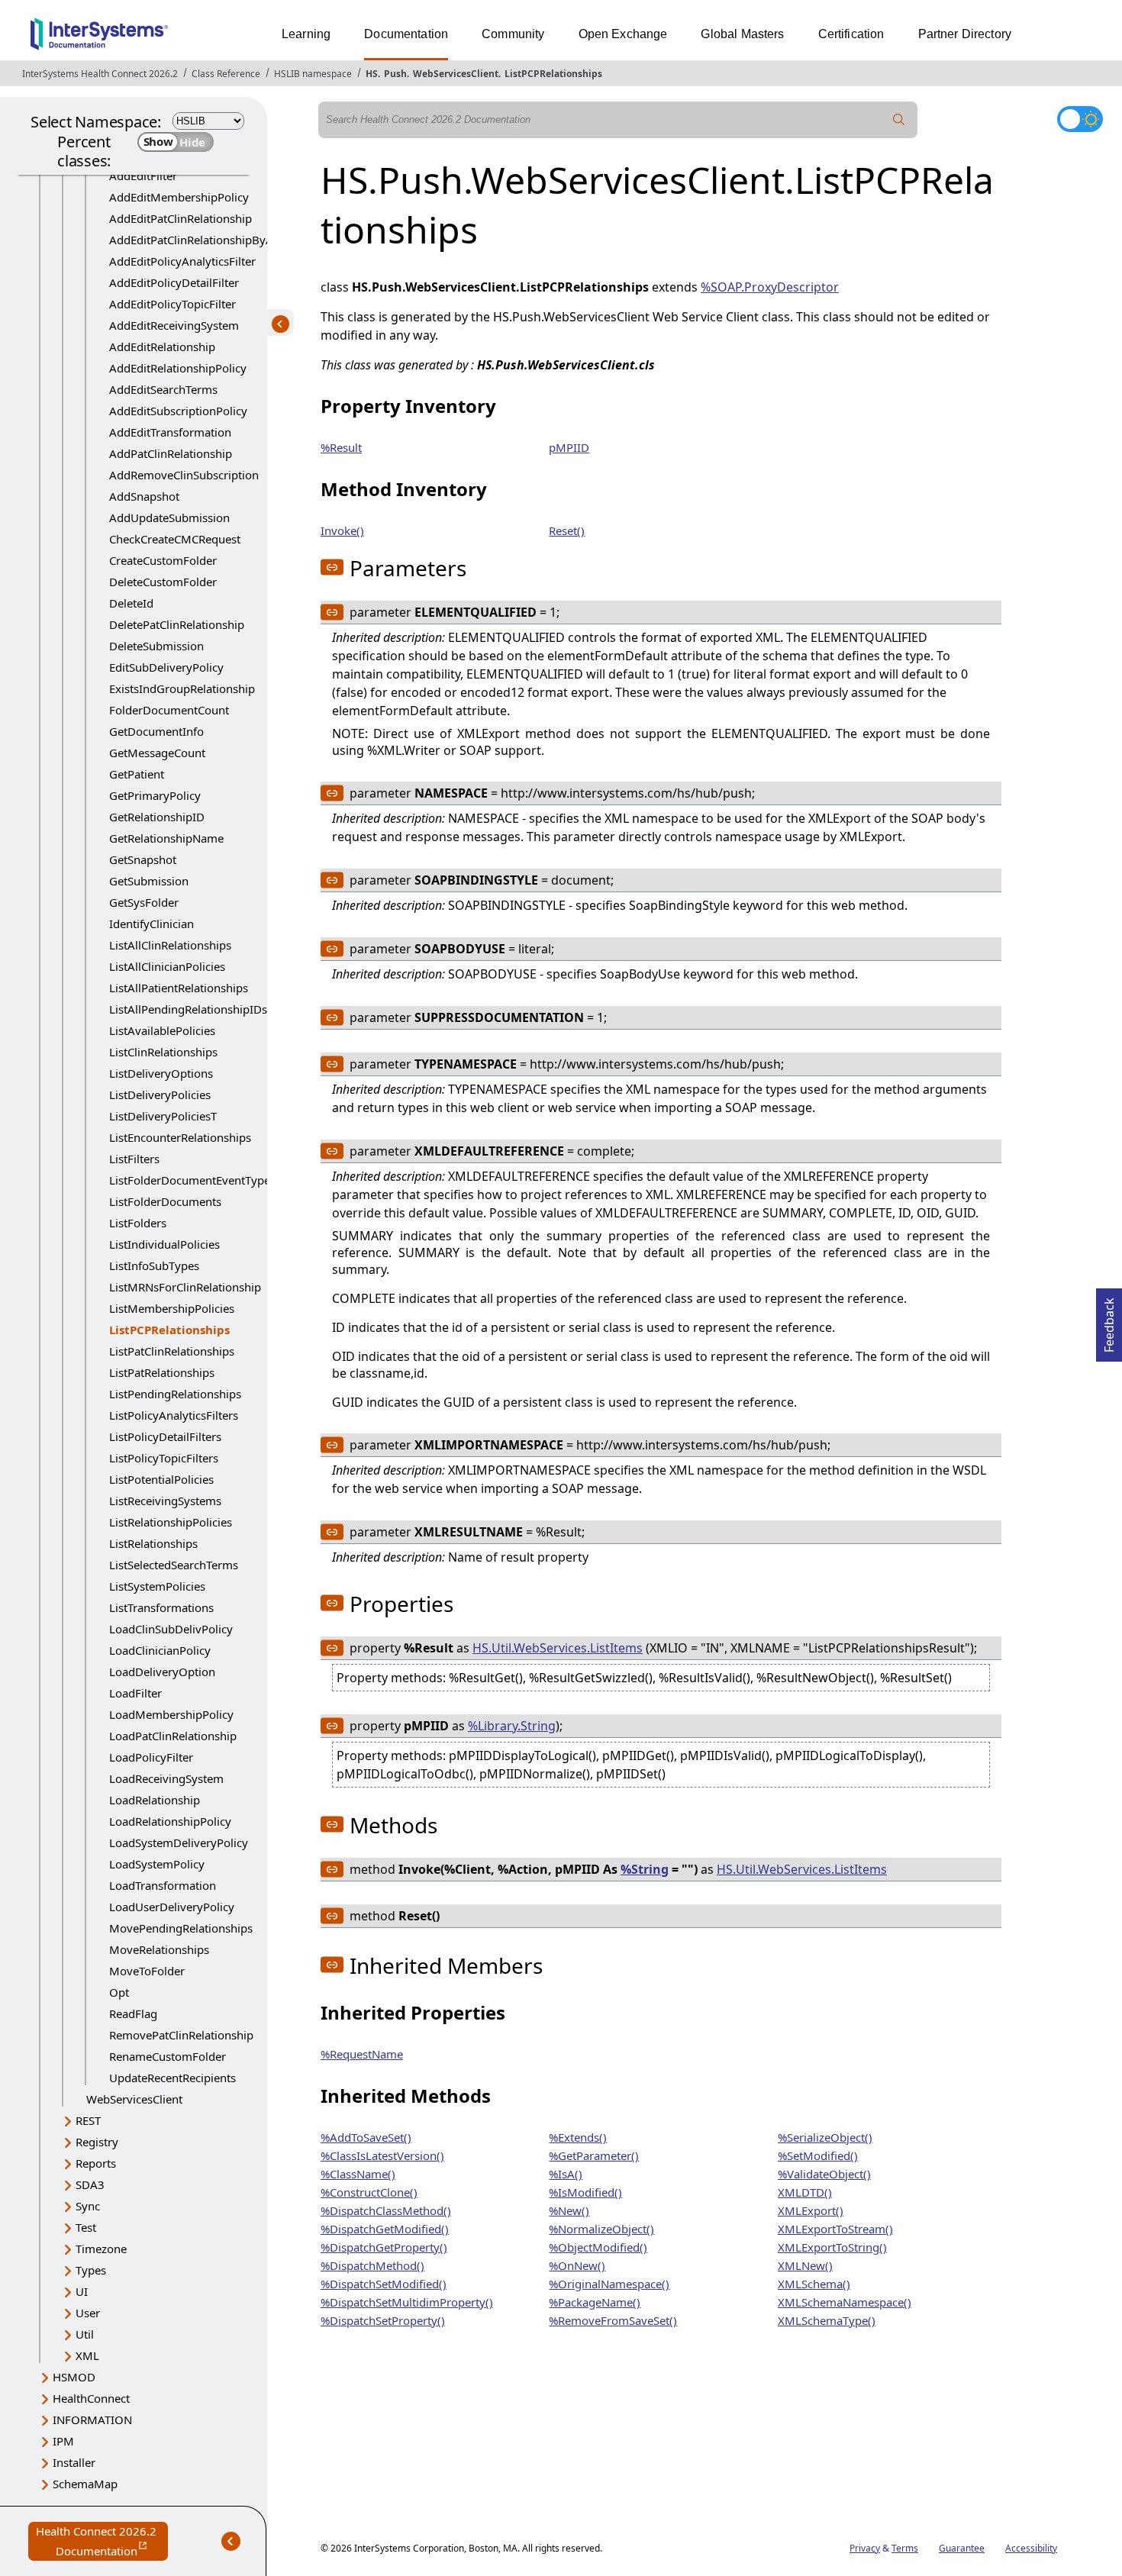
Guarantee (962, 2548)
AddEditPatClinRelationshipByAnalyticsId (216, 240)
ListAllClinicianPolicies (167, 966)
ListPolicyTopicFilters (164, 1458)
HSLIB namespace (313, 74)
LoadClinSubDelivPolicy (171, 1629)
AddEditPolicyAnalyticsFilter (182, 261)
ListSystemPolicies (157, 1586)
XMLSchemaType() (827, 2320)
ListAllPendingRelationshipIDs (188, 1009)
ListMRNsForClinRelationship (185, 1287)
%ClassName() (358, 2174)
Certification (851, 34)
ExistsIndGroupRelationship (182, 688)
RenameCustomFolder (168, 2056)
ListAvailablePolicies (162, 1030)
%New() (569, 2210)
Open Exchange (623, 34)
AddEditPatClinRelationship (181, 218)
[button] (332, 567)
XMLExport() (811, 2210)
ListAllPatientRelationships (179, 988)
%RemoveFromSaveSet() (613, 2320)
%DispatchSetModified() (384, 2284)
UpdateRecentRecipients (172, 2078)
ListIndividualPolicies (164, 1244)
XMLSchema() (814, 2284)
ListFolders (138, 1223)
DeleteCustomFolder (163, 582)
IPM (63, 2441)
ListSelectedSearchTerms (174, 1565)
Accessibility (1031, 2548)
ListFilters (134, 1159)
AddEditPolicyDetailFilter (174, 282)
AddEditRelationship (162, 347)
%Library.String (512, 1726)
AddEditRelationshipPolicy (178, 368)
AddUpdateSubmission (169, 517)
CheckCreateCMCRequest (175, 539)
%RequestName (362, 2054)
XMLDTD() (805, 2192)
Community (513, 34)
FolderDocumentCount (169, 710)
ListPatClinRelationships (172, 1351)
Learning (306, 34)
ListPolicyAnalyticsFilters (174, 1415)
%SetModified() (818, 2155)
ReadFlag (133, 2013)
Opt (119, 1992)
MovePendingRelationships (181, 1928)
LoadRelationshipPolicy (170, 1821)
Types (91, 2270)
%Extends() (578, 2137)
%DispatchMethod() (372, 2265)
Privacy (865, 2548)
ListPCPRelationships (553, 74)
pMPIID (569, 447)
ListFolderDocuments (165, 1201)
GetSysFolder (144, 902)
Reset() (567, 530)
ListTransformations (161, 1607)
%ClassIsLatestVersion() (382, 2155)
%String (645, 1869)
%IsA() (566, 2174)
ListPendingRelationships (175, 1394)
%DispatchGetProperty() (384, 2247)
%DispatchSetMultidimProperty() (407, 2302)
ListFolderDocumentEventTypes (192, 1180)
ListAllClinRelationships (170, 945)
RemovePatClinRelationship (181, 2035)
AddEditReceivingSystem (174, 325)
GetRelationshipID (157, 817)
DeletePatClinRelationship (177, 624)
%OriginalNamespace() (609, 2284)
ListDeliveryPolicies (160, 1095)
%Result (341, 447)
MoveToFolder (147, 1971)
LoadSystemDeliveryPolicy (179, 1843)
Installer (74, 2462)
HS (372, 74)
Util (85, 2334)
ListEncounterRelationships (180, 1137)
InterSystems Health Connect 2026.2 (100, 74)
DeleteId (131, 603)
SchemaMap (85, 2484)
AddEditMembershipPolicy (179, 197)
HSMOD (74, 2377)
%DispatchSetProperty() (383, 2320)
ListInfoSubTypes (154, 1265)
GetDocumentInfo (156, 731)
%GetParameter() (594, 2155)
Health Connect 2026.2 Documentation (102, 2542)
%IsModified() (585, 2192)
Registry (97, 2142)
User (88, 2313)
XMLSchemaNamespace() (845, 2302)
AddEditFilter (143, 176)
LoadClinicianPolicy (160, 1650)
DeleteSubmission (156, 646)
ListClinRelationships (163, 1052)
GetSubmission (149, 881)
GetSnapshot (143, 859)
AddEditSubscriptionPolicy (178, 411)
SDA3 (90, 2184)
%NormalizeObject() (601, 2229)
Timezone (101, 2249)
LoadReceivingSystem (166, 1778)
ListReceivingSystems (165, 1501)
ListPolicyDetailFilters (165, 1436)
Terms (905, 2548)
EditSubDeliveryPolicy (166, 667)
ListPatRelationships (162, 1372)
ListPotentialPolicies (161, 1479)
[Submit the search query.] (899, 120)
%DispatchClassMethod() (386, 2210)
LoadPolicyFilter (151, 1757)
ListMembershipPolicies (172, 1308)
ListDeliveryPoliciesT (163, 1116)
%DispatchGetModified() (385, 2229)
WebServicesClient (456, 74)
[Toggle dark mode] (1080, 119)
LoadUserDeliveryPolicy (172, 1907)
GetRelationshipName (166, 838)
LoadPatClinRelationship (173, 1736)
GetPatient (137, 774)
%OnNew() (577, 2265)
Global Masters (742, 34)
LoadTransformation (163, 1885)
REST (88, 2120)
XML (87, 2355)
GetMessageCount (157, 753)
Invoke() (342, 530)
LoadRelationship (155, 1800)
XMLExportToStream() (835, 2229)
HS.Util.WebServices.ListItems (558, 1648)
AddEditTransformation (170, 432)
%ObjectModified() (598, 2247)
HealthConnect (91, 2398)
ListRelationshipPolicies (171, 1522)
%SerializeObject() (825, 2137)
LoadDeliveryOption (162, 1672)
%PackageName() (595, 2302)
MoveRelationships (159, 1949)
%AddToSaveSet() (366, 2137)
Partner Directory (965, 34)
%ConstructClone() (369, 2192)
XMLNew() (805, 2265)
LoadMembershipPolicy (171, 1714)
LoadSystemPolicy (157, 1864)
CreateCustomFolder (163, 560)
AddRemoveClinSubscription (184, 475)
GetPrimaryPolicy (155, 795)
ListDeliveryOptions (161, 1073)
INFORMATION (92, 2420)
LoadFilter (135, 1693)
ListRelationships (153, 1543)
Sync (88, 2206)
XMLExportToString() (832, 2247)
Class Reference (226, 74)
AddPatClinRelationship (171, 453)
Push (395, 74)
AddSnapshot (144, 496)
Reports (96, 2163)
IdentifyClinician (152, 924)
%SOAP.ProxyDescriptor (770, 287)
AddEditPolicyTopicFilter (172, 304)
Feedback (1109, 1320)
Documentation (406, 34)
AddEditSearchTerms (163, 389)
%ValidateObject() (824, 2174)
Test (86, 2227)
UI (82, 2291)
